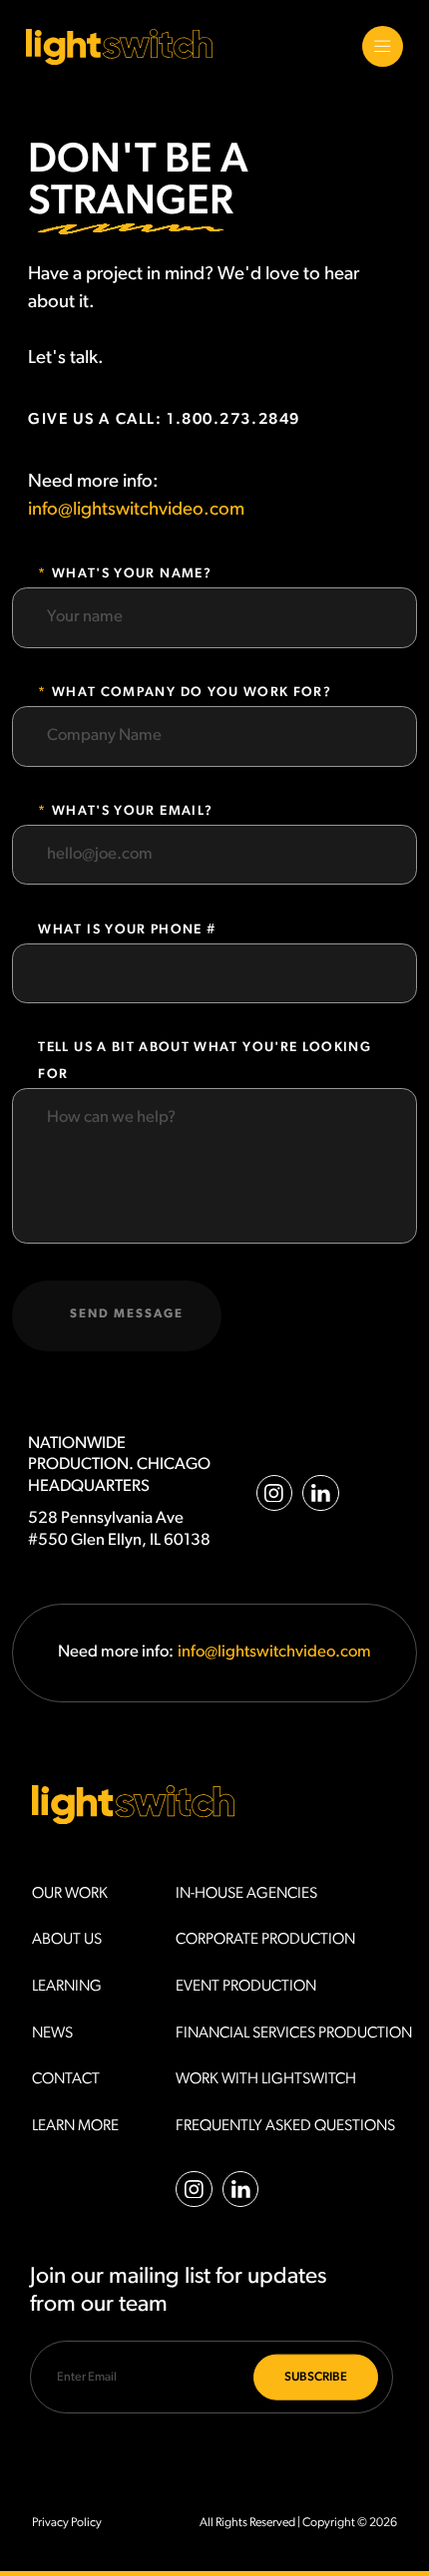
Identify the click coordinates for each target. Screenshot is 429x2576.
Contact (66, 2079)
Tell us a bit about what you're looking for (205, 1061)
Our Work (70, 1894)
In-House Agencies (246, 1894)
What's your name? (127, 574)
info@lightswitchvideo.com (136, 510)
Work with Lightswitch (266, 2079)
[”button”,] (383, 47)
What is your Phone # (127, 930)
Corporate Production (265, 1940)
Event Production (246, 1987)
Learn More (75, 2126)
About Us (67, 1940)
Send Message (127, 1314)
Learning (67, 1987)
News (52, 2033)
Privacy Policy (67, 2523)
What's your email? (127, 811)
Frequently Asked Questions (285, 2126)
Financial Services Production (294, 2033)
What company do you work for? (187, 693)
